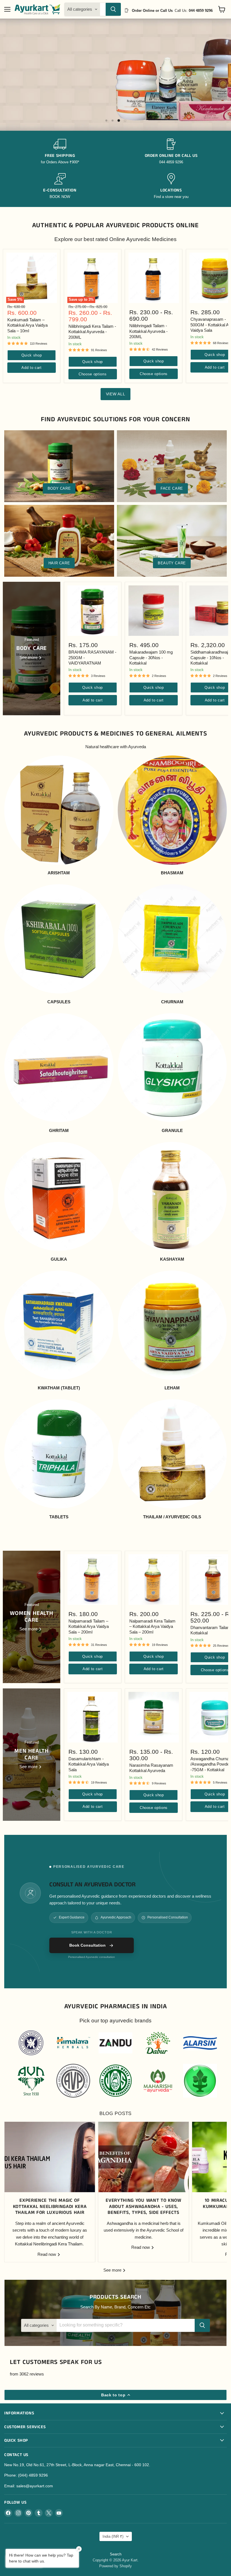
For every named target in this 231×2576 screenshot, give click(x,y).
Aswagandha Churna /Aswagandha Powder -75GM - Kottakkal (211, 1764)
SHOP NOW (50, 99)
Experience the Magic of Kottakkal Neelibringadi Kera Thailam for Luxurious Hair (50, 2207)
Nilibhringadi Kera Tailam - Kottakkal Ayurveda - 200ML (92, 332)
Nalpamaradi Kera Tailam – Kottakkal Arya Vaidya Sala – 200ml (152, 1626)
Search (116, 2554)
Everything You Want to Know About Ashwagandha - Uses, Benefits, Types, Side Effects (143, 2207)
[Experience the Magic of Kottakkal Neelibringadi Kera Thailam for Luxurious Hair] (50, 2157)
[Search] (113, 9)
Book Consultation (87, 1945)
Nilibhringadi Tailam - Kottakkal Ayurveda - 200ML (148, 331)
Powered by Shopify (115, 2566)
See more (113, 2270)
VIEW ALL (116, 394)
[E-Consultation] (60, 186)
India (113, 2536)
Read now (47, 2254)
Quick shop (32, 355)
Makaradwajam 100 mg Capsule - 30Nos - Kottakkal (151, 658)
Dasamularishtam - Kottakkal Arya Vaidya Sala (89, 1764)
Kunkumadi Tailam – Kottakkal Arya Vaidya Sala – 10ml (27, 325)
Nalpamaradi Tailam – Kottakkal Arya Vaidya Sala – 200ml (89, 1626)
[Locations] (171, 186)
